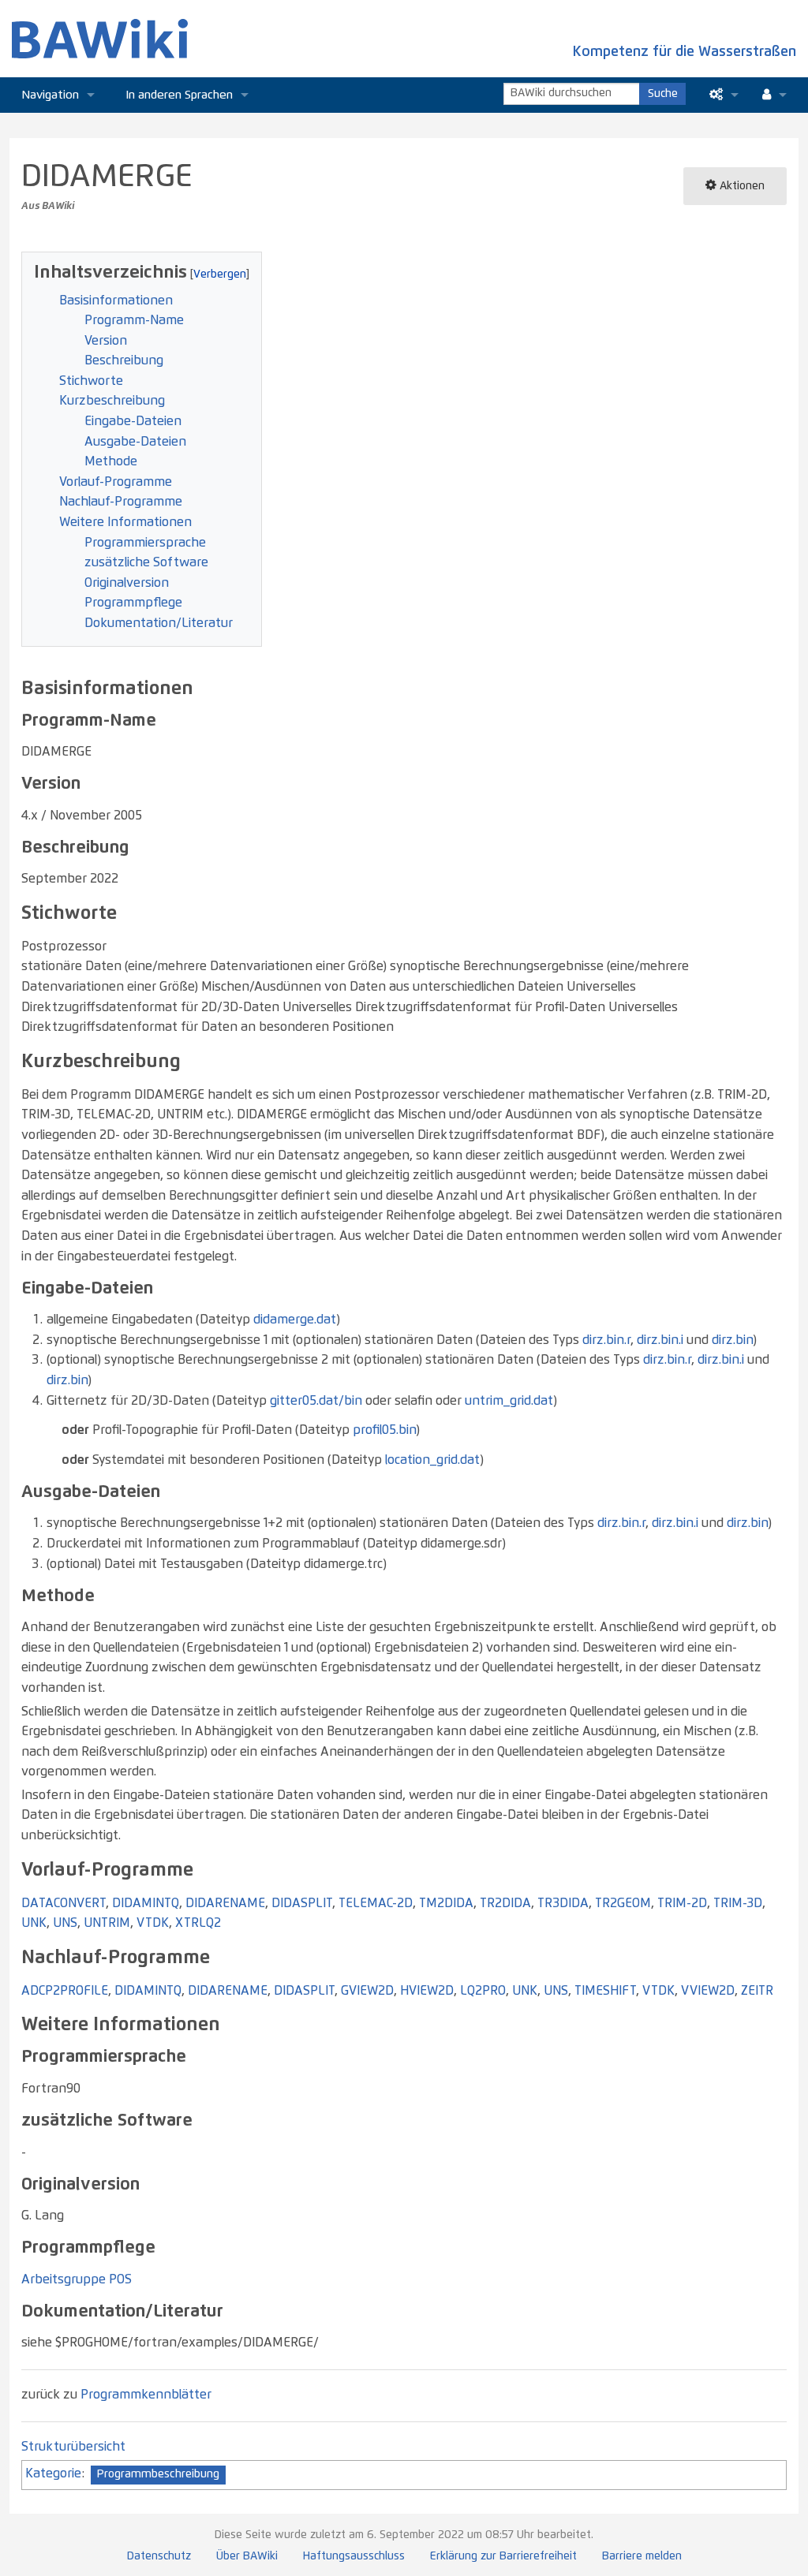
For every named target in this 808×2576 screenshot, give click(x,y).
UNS (65, 1923)
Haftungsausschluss (354, 2556)
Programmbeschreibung (158, 2474)
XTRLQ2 (198, 1923)
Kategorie (53, 2473)
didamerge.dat (295, 1320)
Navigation (50, 95)
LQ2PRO (483, 1991)
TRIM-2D (682, 1903)
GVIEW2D (367, 1991)
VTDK (153, 1923)
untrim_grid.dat (509, 1401)
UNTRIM (107, 1923)
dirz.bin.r (606, 1340)
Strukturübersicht (73, 2447)
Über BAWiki (247, 2556)
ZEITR (757, 1991)
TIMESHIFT (605, 1991)
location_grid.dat (432, 1460)
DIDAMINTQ (146, 1903)
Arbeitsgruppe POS (77, 2279)
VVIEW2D (708, 1991)
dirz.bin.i (660, 1340)
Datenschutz (159, 2556)
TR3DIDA (563, 1903)
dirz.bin (732, 1340)
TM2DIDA (446, 1903)
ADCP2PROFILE (65, 1991)
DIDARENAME (225, 1903)
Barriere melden (642, 2556)
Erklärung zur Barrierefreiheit (503, 2556)
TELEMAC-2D (376, 1903)
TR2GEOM (623, 1903)
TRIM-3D (738, 1903)
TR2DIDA (505, 1903)
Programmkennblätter (146, 2395)
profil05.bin (384, 1430)
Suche (663, 94)
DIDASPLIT (302, 1903)
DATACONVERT (64, 1903)
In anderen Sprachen (180, 95)
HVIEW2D (427, 1991)
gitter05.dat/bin (316, 1401)
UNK (34, 1923)
